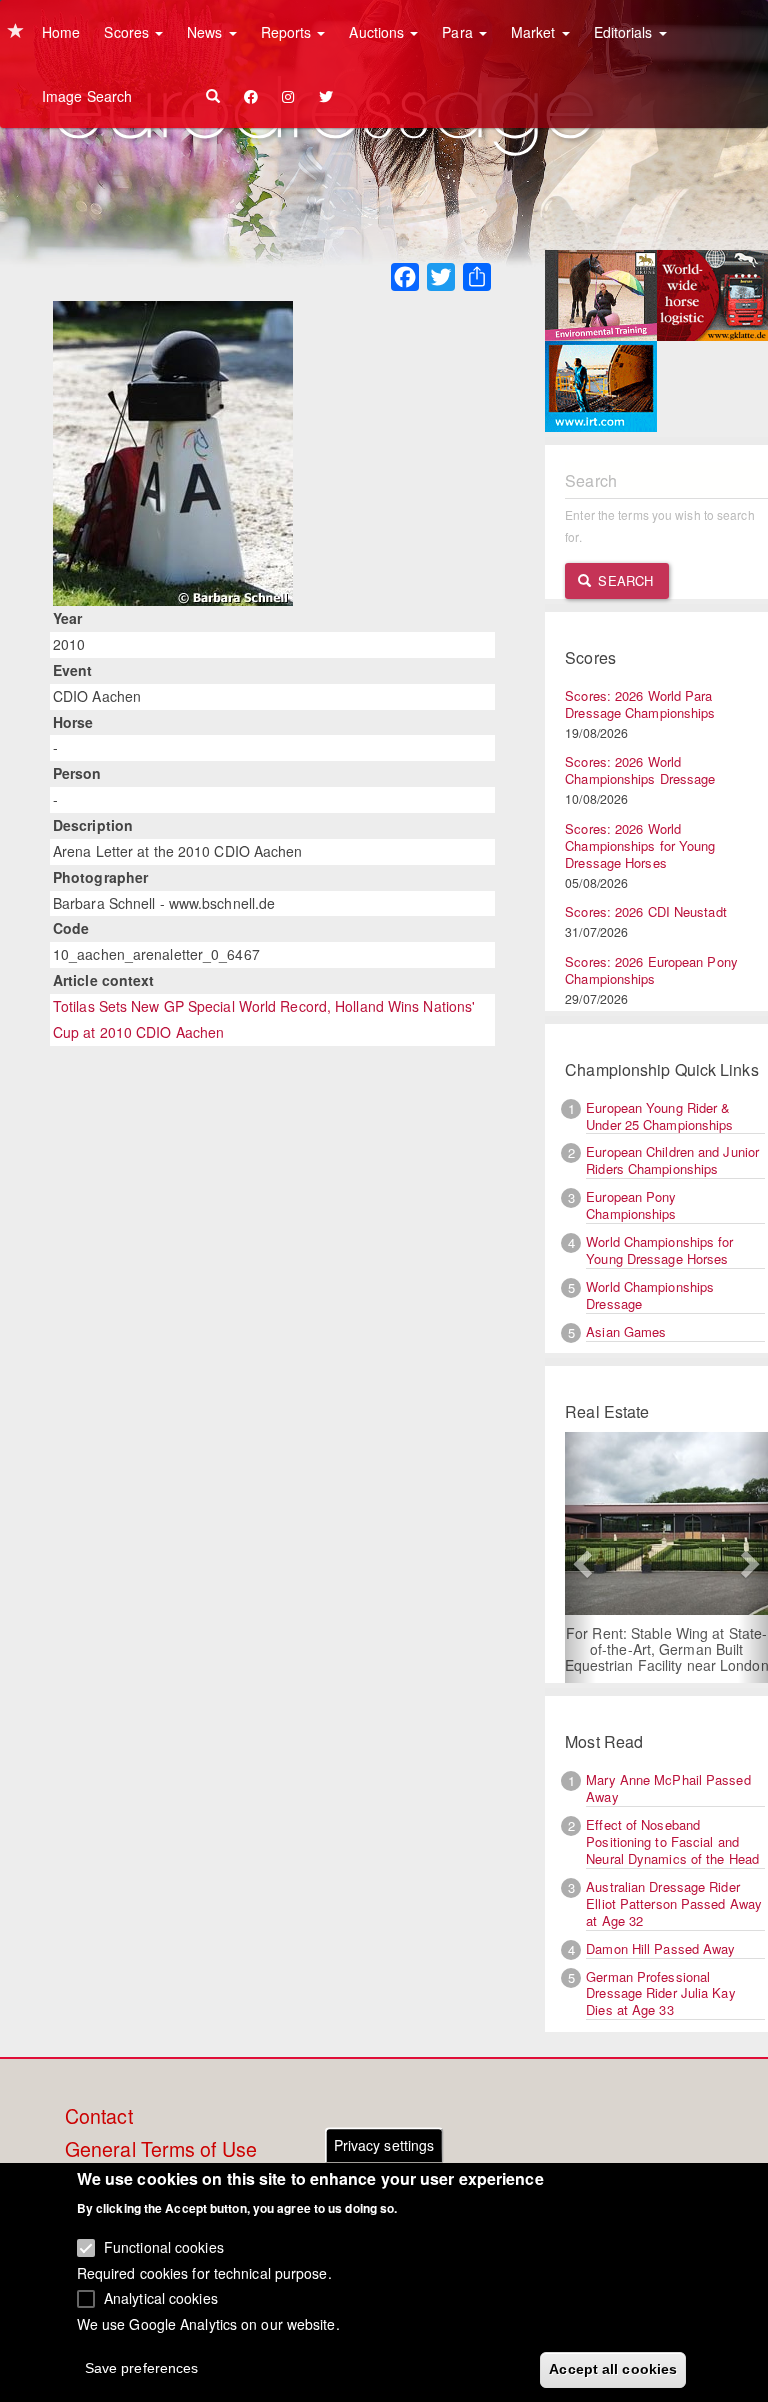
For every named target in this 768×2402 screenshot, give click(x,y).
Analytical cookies (161, 2298)
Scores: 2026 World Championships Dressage (640, 770)
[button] (580, 1557)
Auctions (378, 32)
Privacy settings (384, 2145)
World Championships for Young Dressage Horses (659, 1250)
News (207, 32)
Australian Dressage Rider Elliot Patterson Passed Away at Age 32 (674, 1903)
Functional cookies (164, 2247)
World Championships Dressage (650, 1295)
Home (61, 32)
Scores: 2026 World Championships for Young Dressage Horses (640, 845)
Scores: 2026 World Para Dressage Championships (640, 704)
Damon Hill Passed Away (660, 1948)
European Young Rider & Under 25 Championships (659, 1116)
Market (535, 32)
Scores (128, 32)
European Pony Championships (631, 1205)
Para (459, 32)
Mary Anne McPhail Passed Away (668, 1788)
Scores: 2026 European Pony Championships (651, 970)
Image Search (87, 96)
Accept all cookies (613, 2369)
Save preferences (142, 2368)
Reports (288, 32)
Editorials (625, 32)
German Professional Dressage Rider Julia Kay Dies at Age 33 (660, 1993)
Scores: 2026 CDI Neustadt (646, 911)
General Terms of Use (161, 2150)
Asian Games (626, 1331)
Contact (99, 2117)
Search (623, 580)
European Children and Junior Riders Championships (672, 1160)
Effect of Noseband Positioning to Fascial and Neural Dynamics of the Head (672, 1841)
